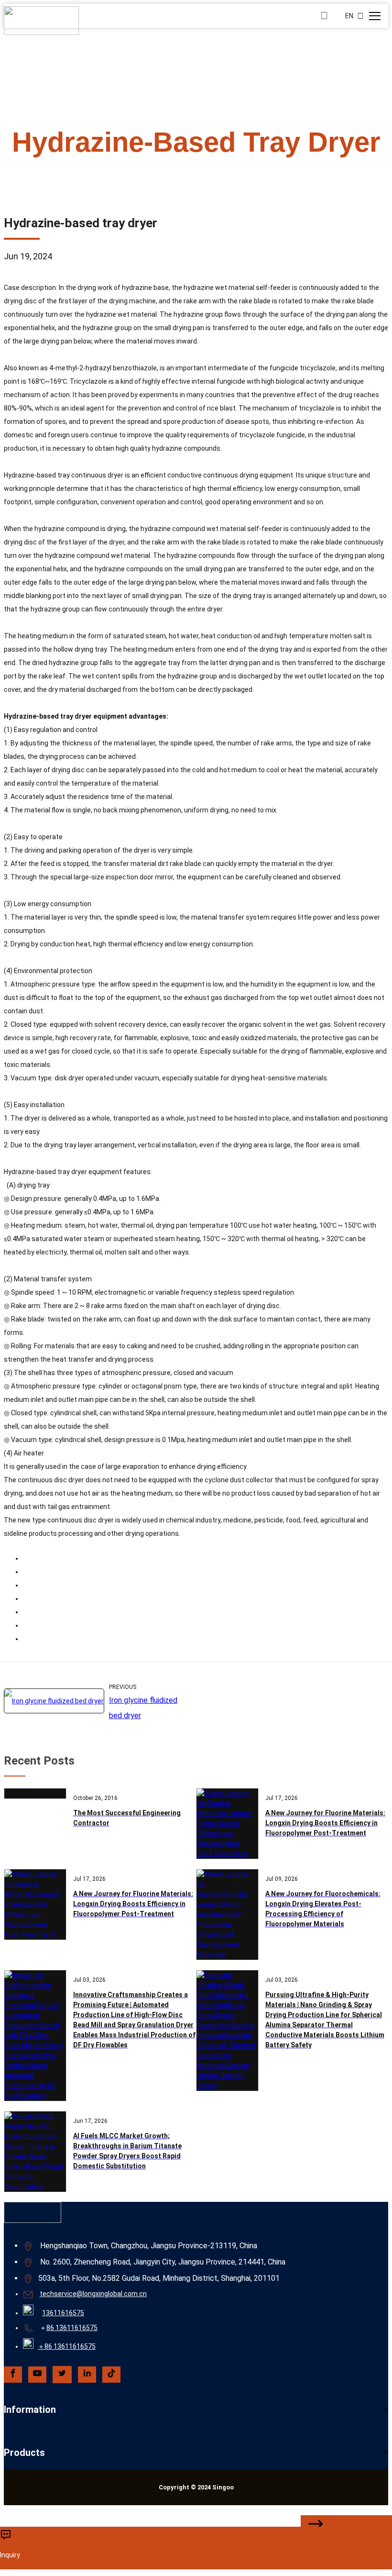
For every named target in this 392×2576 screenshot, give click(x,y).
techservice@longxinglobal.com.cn (93, 2294)
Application (144, 172)
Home (83, 172)
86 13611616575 (72, 2328)
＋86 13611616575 (67, 2346)
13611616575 (63, 2313)
